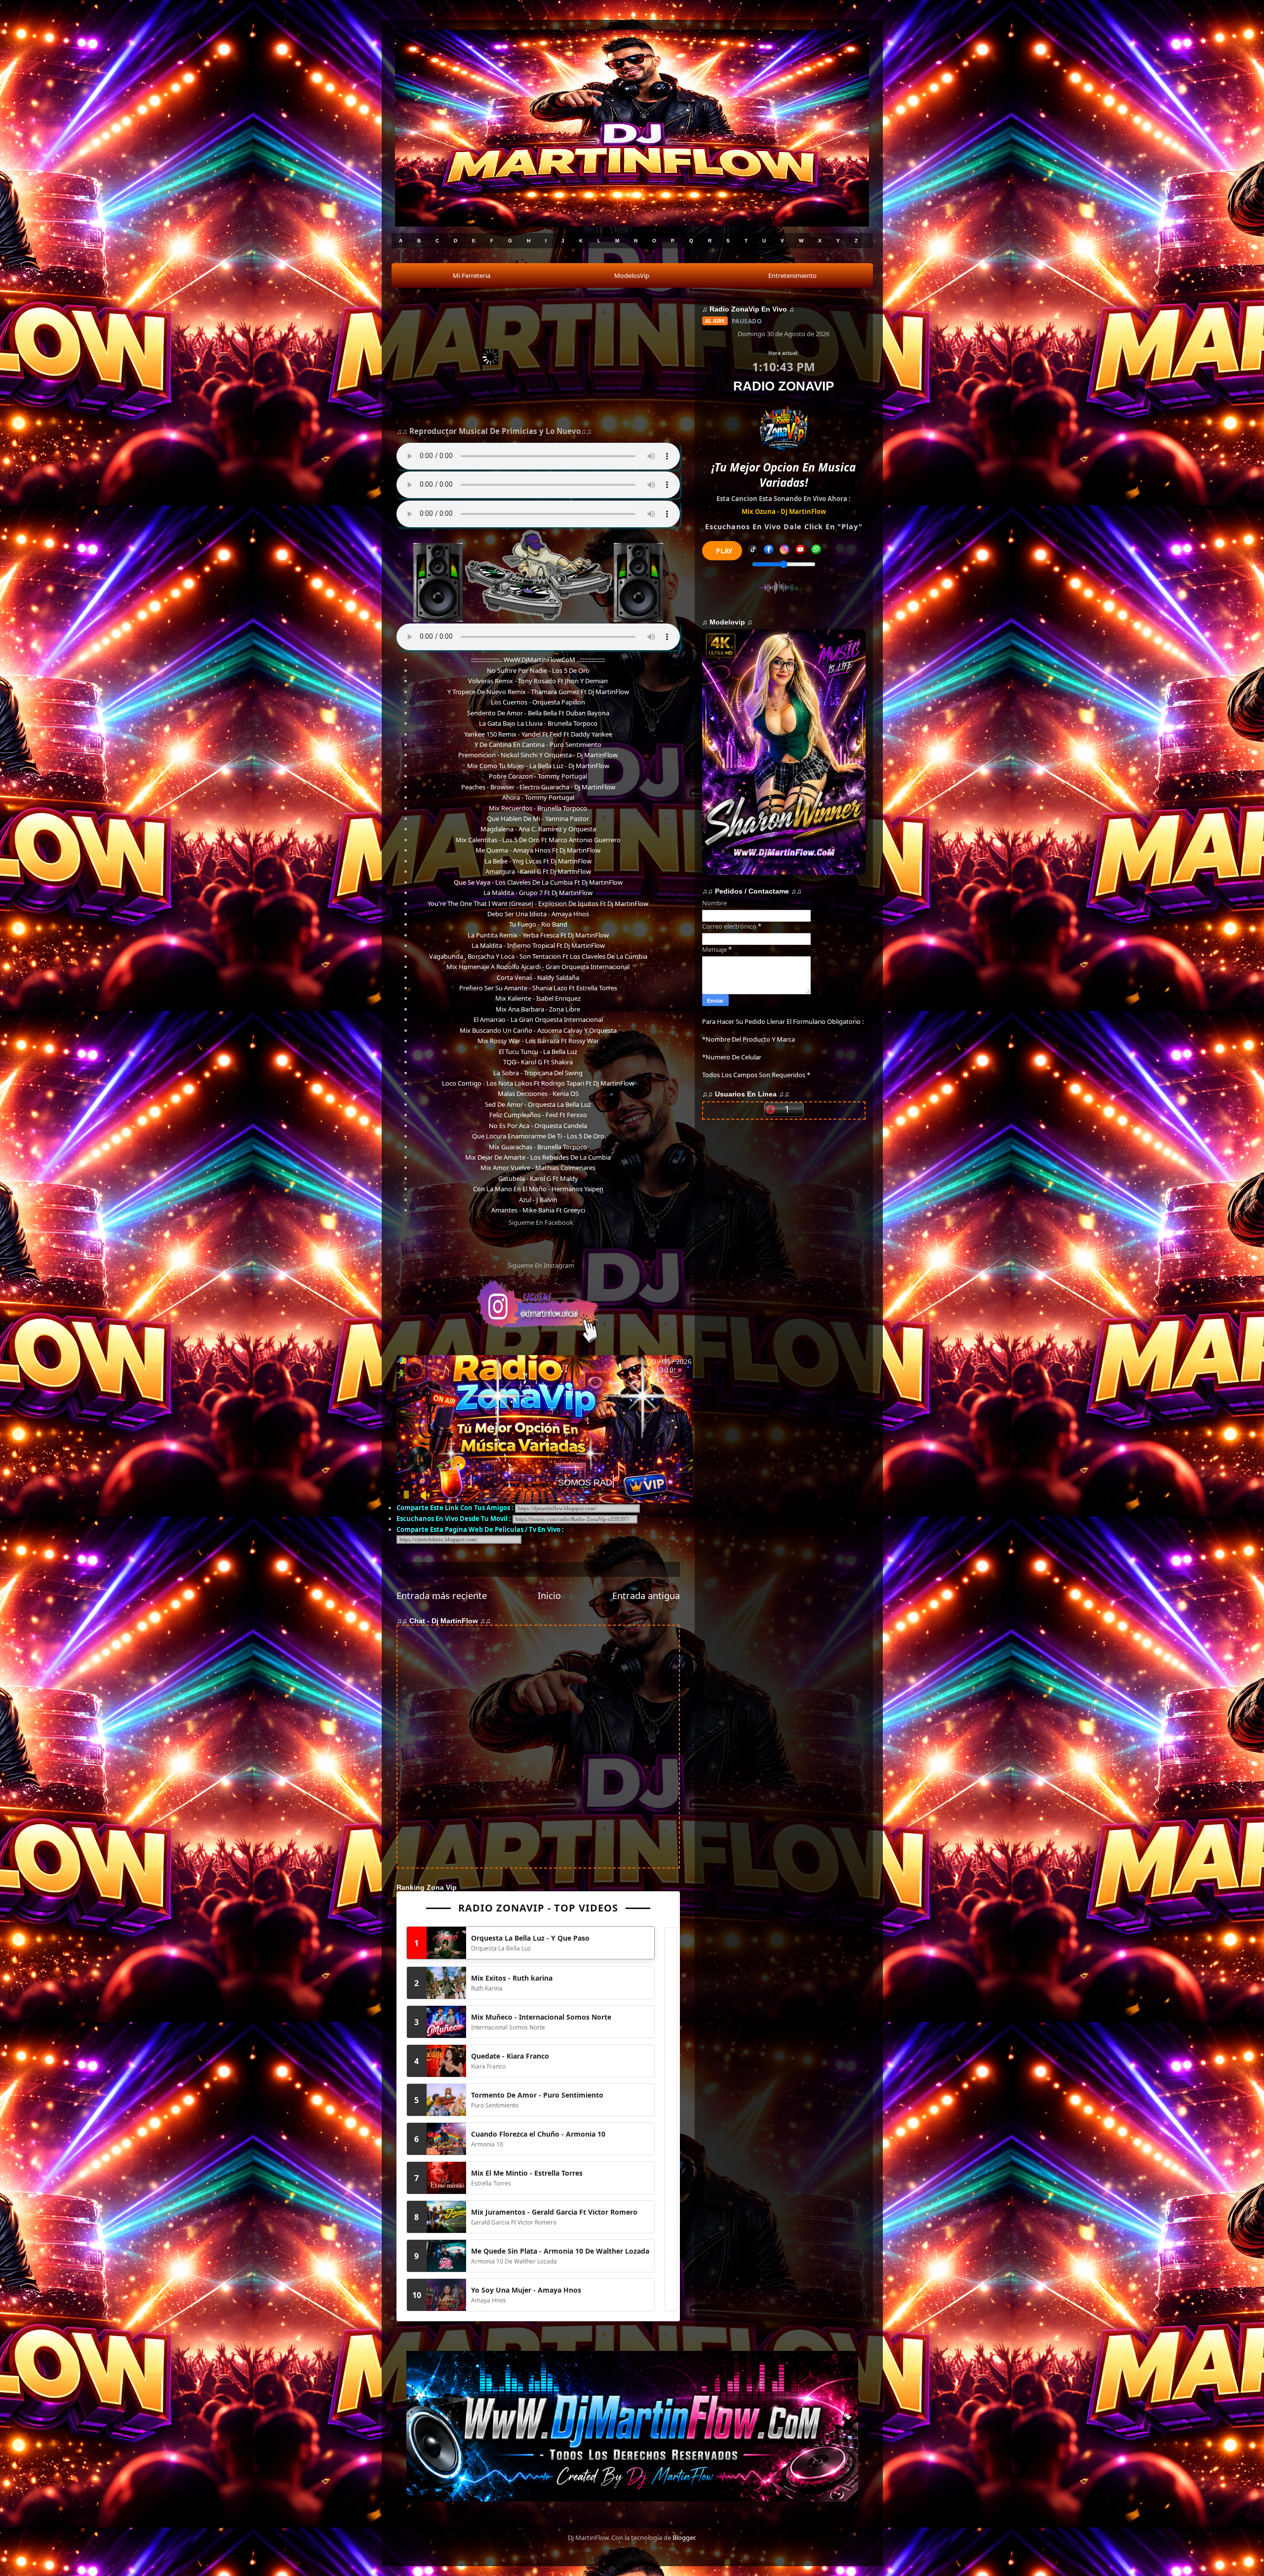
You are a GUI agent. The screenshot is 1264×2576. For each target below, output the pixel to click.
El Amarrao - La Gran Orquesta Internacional (538, 1019)
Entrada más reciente (442, 1596)
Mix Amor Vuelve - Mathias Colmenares (538, 1168)
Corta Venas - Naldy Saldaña (538, 977)
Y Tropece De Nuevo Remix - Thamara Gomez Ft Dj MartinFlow (538, 692)
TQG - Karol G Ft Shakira (538, 1062)
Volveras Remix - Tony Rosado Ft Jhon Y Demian (538, 681)
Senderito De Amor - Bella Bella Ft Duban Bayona (538, 713)
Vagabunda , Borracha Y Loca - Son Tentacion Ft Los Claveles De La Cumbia (538, 956)
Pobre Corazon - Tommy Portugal (538, 776)
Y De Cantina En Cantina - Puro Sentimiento (538, 744)
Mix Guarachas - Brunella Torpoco (538, 1147)
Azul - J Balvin (538, 1200)
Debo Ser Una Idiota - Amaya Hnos (538, 914)
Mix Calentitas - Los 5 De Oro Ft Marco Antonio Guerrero (538, 840)
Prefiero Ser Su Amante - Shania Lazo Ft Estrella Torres (538, 988)
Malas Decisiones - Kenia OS (538, 1093)
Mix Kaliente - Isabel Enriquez (538, 998)
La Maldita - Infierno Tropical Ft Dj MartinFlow (538, 945)
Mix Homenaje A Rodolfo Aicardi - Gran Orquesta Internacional (538, 967)
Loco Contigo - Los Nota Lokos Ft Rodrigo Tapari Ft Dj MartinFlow (538, 1083)
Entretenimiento (792, 275)
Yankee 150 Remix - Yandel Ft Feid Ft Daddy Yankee (538, 734)
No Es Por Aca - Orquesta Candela (538, 1126)
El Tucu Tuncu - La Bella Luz (538, 1052)
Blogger (684, 2537)
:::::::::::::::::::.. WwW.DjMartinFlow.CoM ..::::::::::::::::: (538, 660)
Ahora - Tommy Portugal (538, 797)
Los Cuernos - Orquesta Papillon (538, 702)
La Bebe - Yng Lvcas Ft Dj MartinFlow (538, 861)
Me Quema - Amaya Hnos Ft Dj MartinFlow (538, 850)
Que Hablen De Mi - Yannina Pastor (538, 819)
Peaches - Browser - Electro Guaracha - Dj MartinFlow (538, 787)
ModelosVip (632, 275)
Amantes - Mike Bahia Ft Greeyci (538, 1210)
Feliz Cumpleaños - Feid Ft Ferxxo (538, 1115)
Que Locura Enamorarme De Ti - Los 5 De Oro (538, 1136)
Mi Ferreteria (472, 275)
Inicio (549, 1596)
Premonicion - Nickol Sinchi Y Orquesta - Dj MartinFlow (538, 755)
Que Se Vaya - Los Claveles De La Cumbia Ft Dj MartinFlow (538, 882)
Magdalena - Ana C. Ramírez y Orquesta (538, 829)
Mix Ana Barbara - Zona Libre (538, 1009)
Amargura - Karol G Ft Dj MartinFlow (538, 871)
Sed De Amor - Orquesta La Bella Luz (538, 1104)
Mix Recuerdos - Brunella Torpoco (538, 808)
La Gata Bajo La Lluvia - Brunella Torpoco (538, 723)
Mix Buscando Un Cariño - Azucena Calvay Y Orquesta (538, 1030)
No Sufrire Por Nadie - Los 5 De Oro (538, 670)
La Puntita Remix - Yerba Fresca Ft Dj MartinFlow (538, 935)
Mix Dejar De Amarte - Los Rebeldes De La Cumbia (538, 1157)
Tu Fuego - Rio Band (538, 924)
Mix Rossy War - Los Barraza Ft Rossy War (538, 1041)
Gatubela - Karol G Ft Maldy (538, 1178)
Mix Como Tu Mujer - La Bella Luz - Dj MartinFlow (538, 766)
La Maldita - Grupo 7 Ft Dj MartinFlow (538, 893)
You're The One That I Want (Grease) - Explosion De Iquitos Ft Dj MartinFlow (538, 903)
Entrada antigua (646, 1596)
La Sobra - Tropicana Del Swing (538, 1073)
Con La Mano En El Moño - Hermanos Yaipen (538, 1189)
